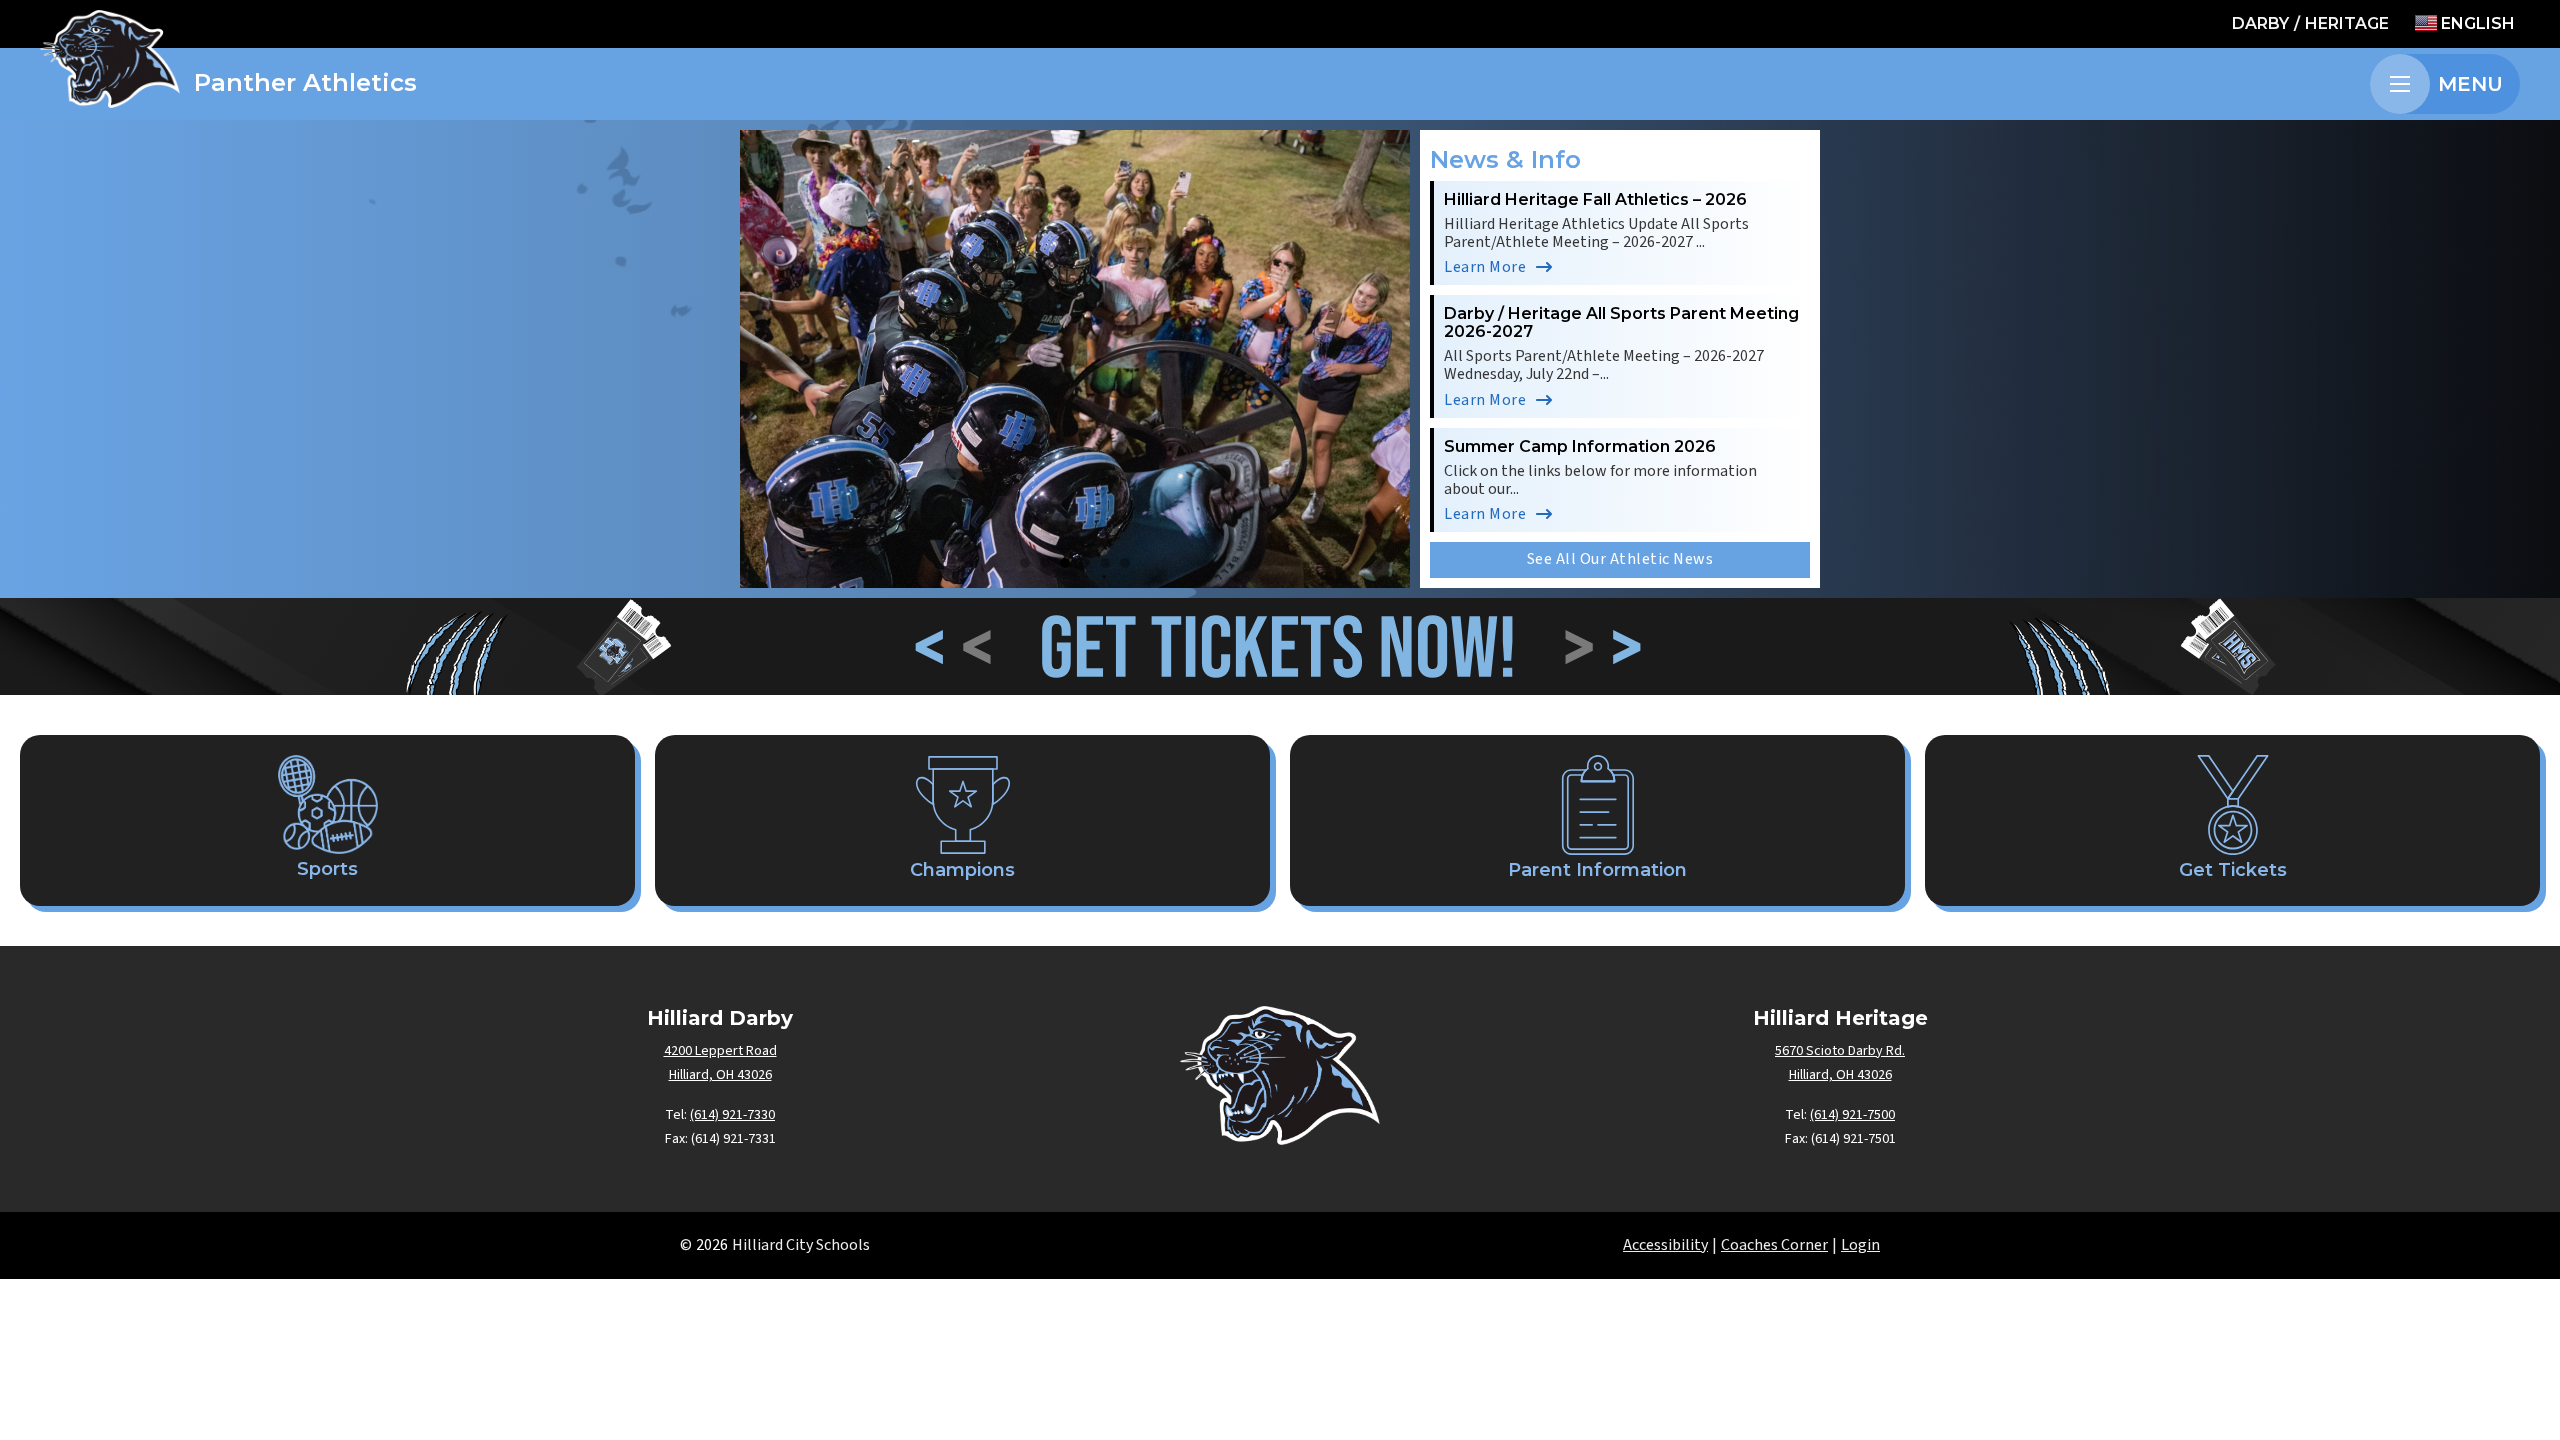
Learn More (1485, 267)
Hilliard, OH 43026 (720, 1075)
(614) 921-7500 (1852, 1115)
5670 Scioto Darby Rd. (1840, 1051)
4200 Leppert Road (720, 1051)
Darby (2260, 23)
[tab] (1025, 563)
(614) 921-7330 (732, 1115)
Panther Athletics (305, 82)
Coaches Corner (1774, 1245)
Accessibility (1665, 1245)
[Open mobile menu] (2400, 84)
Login (1860, 1245)
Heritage (2347, 23)
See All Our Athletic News (1620, 559)
